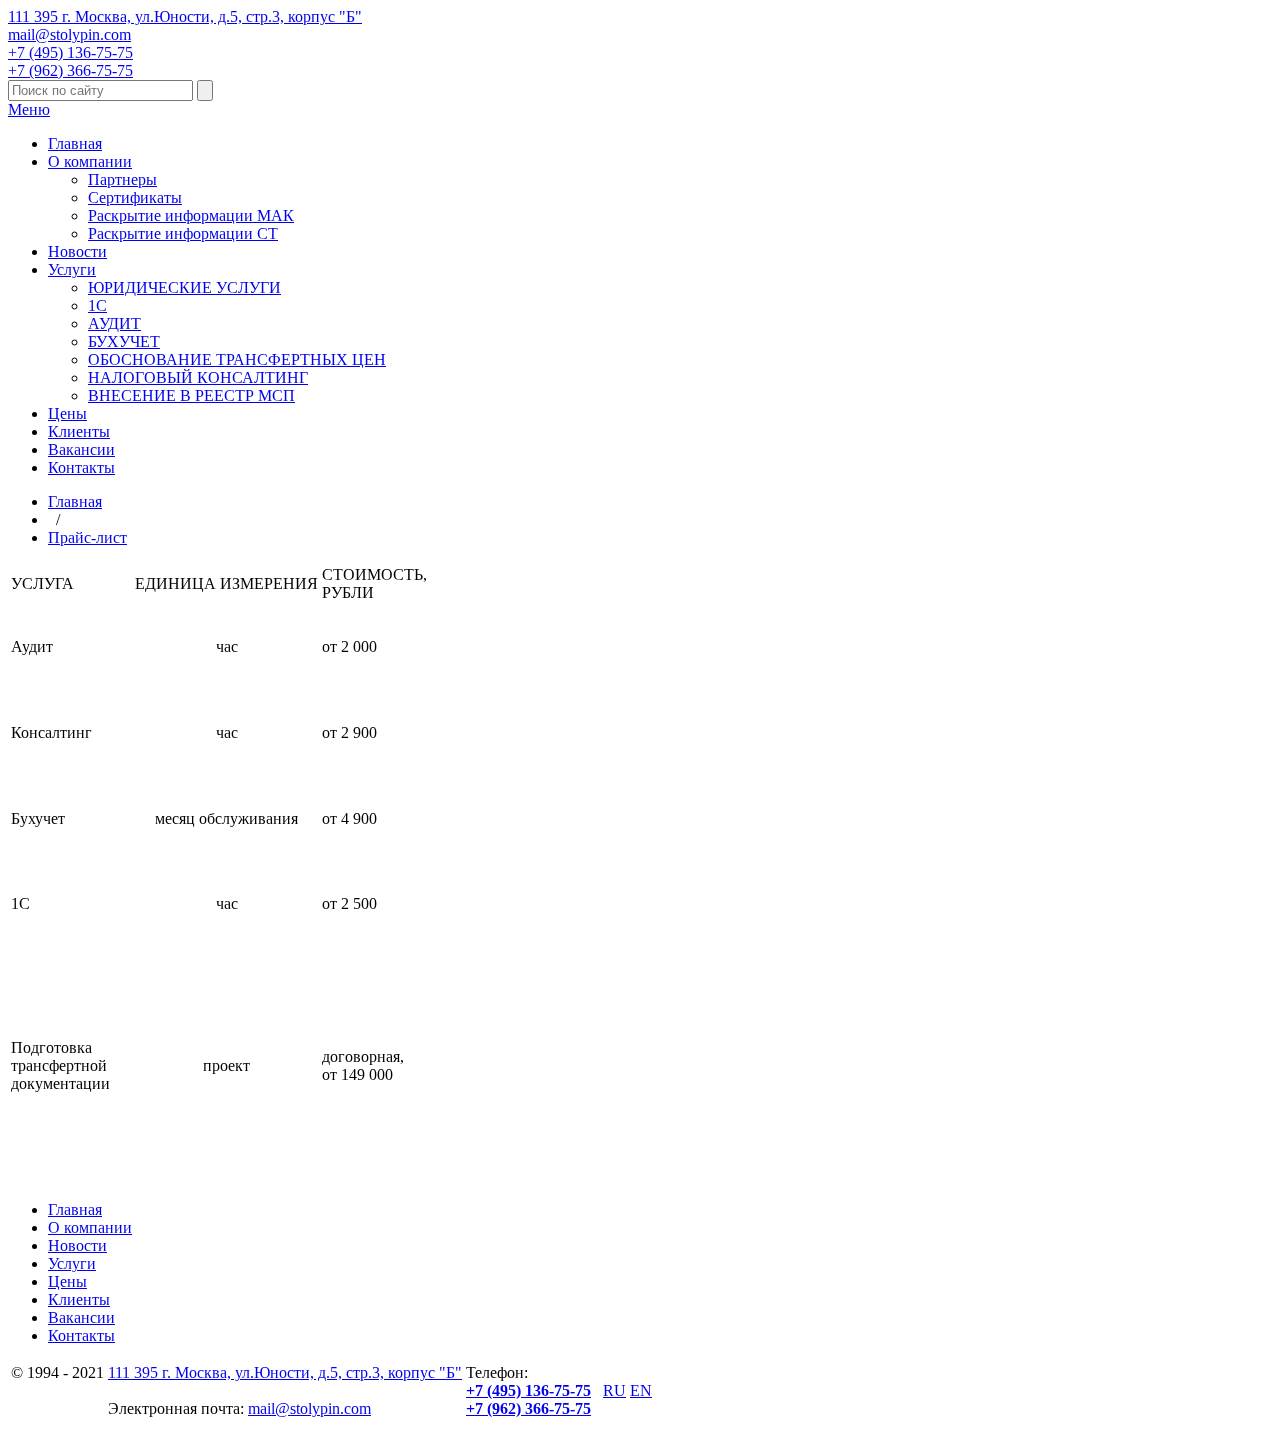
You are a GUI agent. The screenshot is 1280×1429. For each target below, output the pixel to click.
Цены (67, 413)
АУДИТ (114, 323)
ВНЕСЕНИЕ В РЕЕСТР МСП (191, 395)
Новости (77, 251)
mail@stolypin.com (69, 34)
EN (641, 1390)
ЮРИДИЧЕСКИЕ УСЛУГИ (184, 287)
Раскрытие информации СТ (183, 233)
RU (614, 1390)
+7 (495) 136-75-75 (70, 52)
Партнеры (122, 179)
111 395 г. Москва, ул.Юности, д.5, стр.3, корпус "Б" (185, 16)
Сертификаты (135, 197)
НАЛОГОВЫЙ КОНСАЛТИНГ (198, 377)
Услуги (72, 269)
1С (97, 305)
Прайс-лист (87, 537)
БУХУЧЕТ (124, 341)
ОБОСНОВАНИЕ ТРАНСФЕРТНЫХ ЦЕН (237, 359)
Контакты (81, 467)
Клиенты (79, 431)
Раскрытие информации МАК (191, 215)
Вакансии (81, 449)
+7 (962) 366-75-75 (70, 70)
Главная (75, 143)
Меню (29, 109)
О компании (90, 161)
